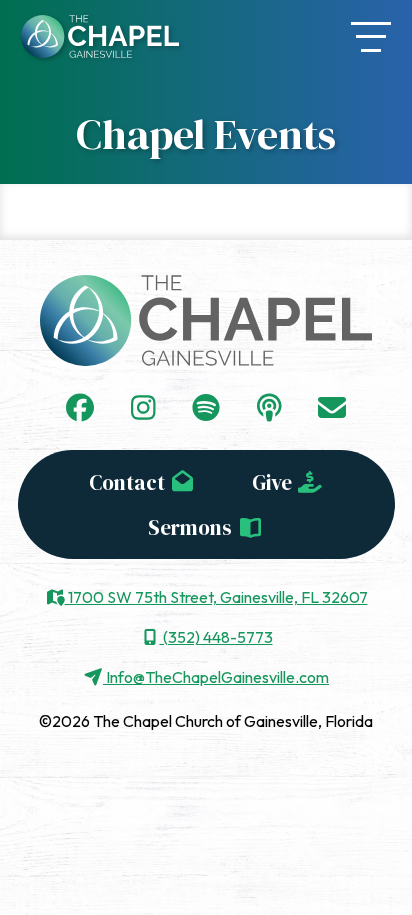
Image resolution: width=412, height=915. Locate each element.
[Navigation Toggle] (371, 37)
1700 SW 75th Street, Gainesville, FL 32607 (216, 597)
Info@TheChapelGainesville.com (216, 677)
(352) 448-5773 (216, 637)
